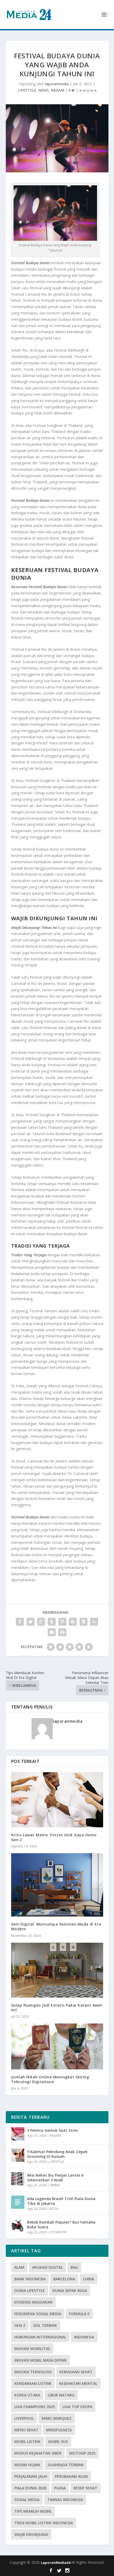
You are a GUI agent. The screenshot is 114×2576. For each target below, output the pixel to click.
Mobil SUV (58, 2441)
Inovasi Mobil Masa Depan (40, 2360)
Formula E (79, 2314)
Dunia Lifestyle (30, 2290)
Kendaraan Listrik (33, 2383)
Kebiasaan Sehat (76, 2372)
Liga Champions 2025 (35, 2407)
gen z (20, 2325)
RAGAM (58, 90)
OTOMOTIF (58, 2232)
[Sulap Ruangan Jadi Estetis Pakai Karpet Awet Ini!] (57, 1970)
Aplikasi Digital (47, 2267)
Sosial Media (27, 2500)
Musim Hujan (27, 2465)
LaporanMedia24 (56, 2563)
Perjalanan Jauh (31, 2476)
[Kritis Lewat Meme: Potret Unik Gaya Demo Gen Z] (57, 1800)
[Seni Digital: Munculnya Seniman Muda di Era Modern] (57, 1885)
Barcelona (64, 2279)
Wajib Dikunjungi (31, 2534)
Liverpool (24, 2418)
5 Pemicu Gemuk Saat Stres (52, 2130)
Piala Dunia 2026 (30, 2488)
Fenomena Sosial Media (38, 2314)
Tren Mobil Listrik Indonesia (44, 2523)
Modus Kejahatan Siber (38, 2453)
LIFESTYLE (27, 90)
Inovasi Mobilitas (32, 2349)
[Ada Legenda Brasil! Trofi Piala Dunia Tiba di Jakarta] (18, 2202)
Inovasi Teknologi (33, 2372)
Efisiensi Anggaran (33, 2302)
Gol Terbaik (45, 2325)
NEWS (43, 90)
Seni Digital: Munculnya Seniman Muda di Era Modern (56, 1926)
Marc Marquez (57, 2418)
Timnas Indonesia (65, 2500)
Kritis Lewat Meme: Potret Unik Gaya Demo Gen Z (54, 1837)
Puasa (60, 2488)
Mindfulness (59, 2430)
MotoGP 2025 (82, 2453)
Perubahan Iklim (71, 2476)
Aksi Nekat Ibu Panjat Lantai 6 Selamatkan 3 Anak (55, 2178)
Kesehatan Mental (78, 2383)
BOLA (54, 2209)
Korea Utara (27, 2395)
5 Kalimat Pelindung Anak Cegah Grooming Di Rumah (57, 2154)
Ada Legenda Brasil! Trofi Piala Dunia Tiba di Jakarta (61, 2201)
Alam (19, 2267)
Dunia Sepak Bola (70, 2290)
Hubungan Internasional (40, 2337)
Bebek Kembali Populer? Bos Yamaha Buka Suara (61, 2224)
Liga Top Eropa (77, 2407)
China (88, 2279)
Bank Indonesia (30, 2279)
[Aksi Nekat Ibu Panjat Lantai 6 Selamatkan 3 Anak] (18, 2179)
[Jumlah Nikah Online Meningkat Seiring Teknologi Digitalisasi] (57, 2046)
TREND (55, 2185)
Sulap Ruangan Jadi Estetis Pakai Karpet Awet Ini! (57, 2008)
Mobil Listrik (27, 2441)
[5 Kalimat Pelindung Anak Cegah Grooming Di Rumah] (18, 2155)
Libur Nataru (61, 2395)
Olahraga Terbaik (66, 2465)
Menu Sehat (26, 2430)
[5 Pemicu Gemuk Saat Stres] (18, 2134)
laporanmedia (57, 84)
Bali (74, 2267)
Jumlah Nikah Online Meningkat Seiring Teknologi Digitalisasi (50, 2079)
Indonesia (84, 2337)
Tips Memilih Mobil (33, 2511)
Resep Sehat (85, 2488)
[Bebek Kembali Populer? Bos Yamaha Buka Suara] (18, 2226)
